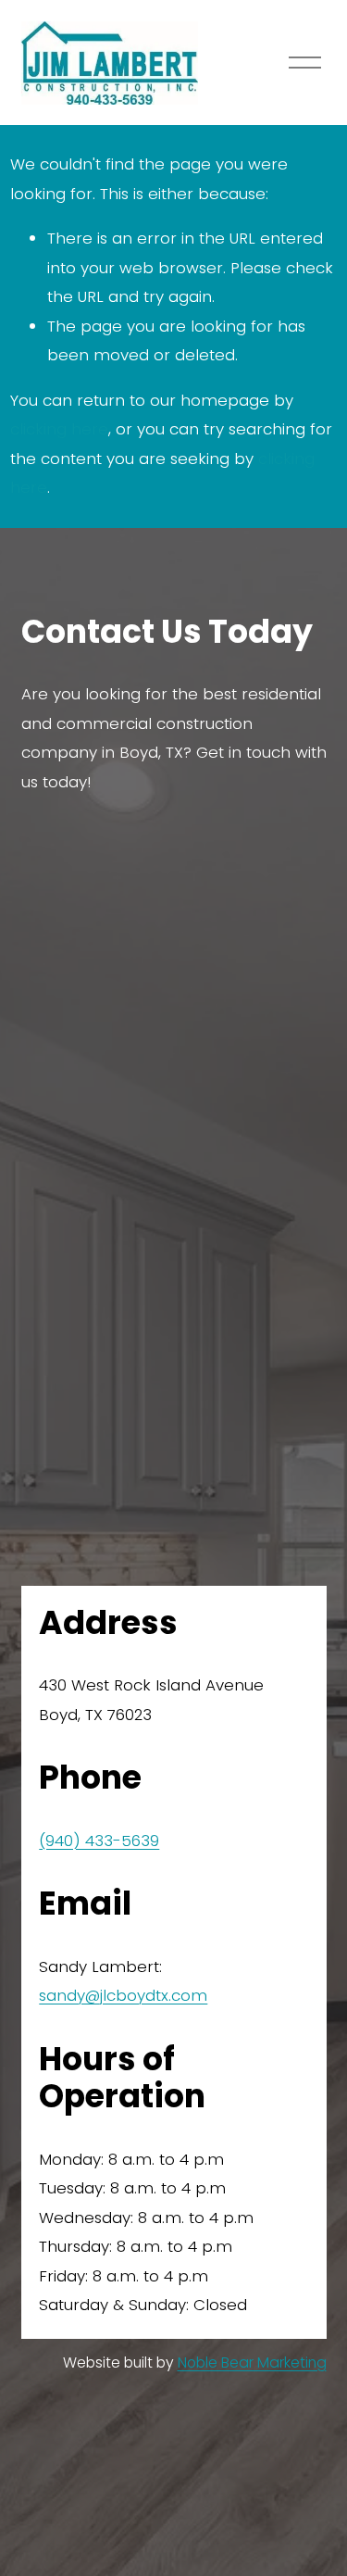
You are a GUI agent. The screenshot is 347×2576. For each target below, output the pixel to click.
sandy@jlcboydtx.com (123, 1995)
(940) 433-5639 (99, 1841)
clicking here (59, 429)
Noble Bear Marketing (252, 2362)
